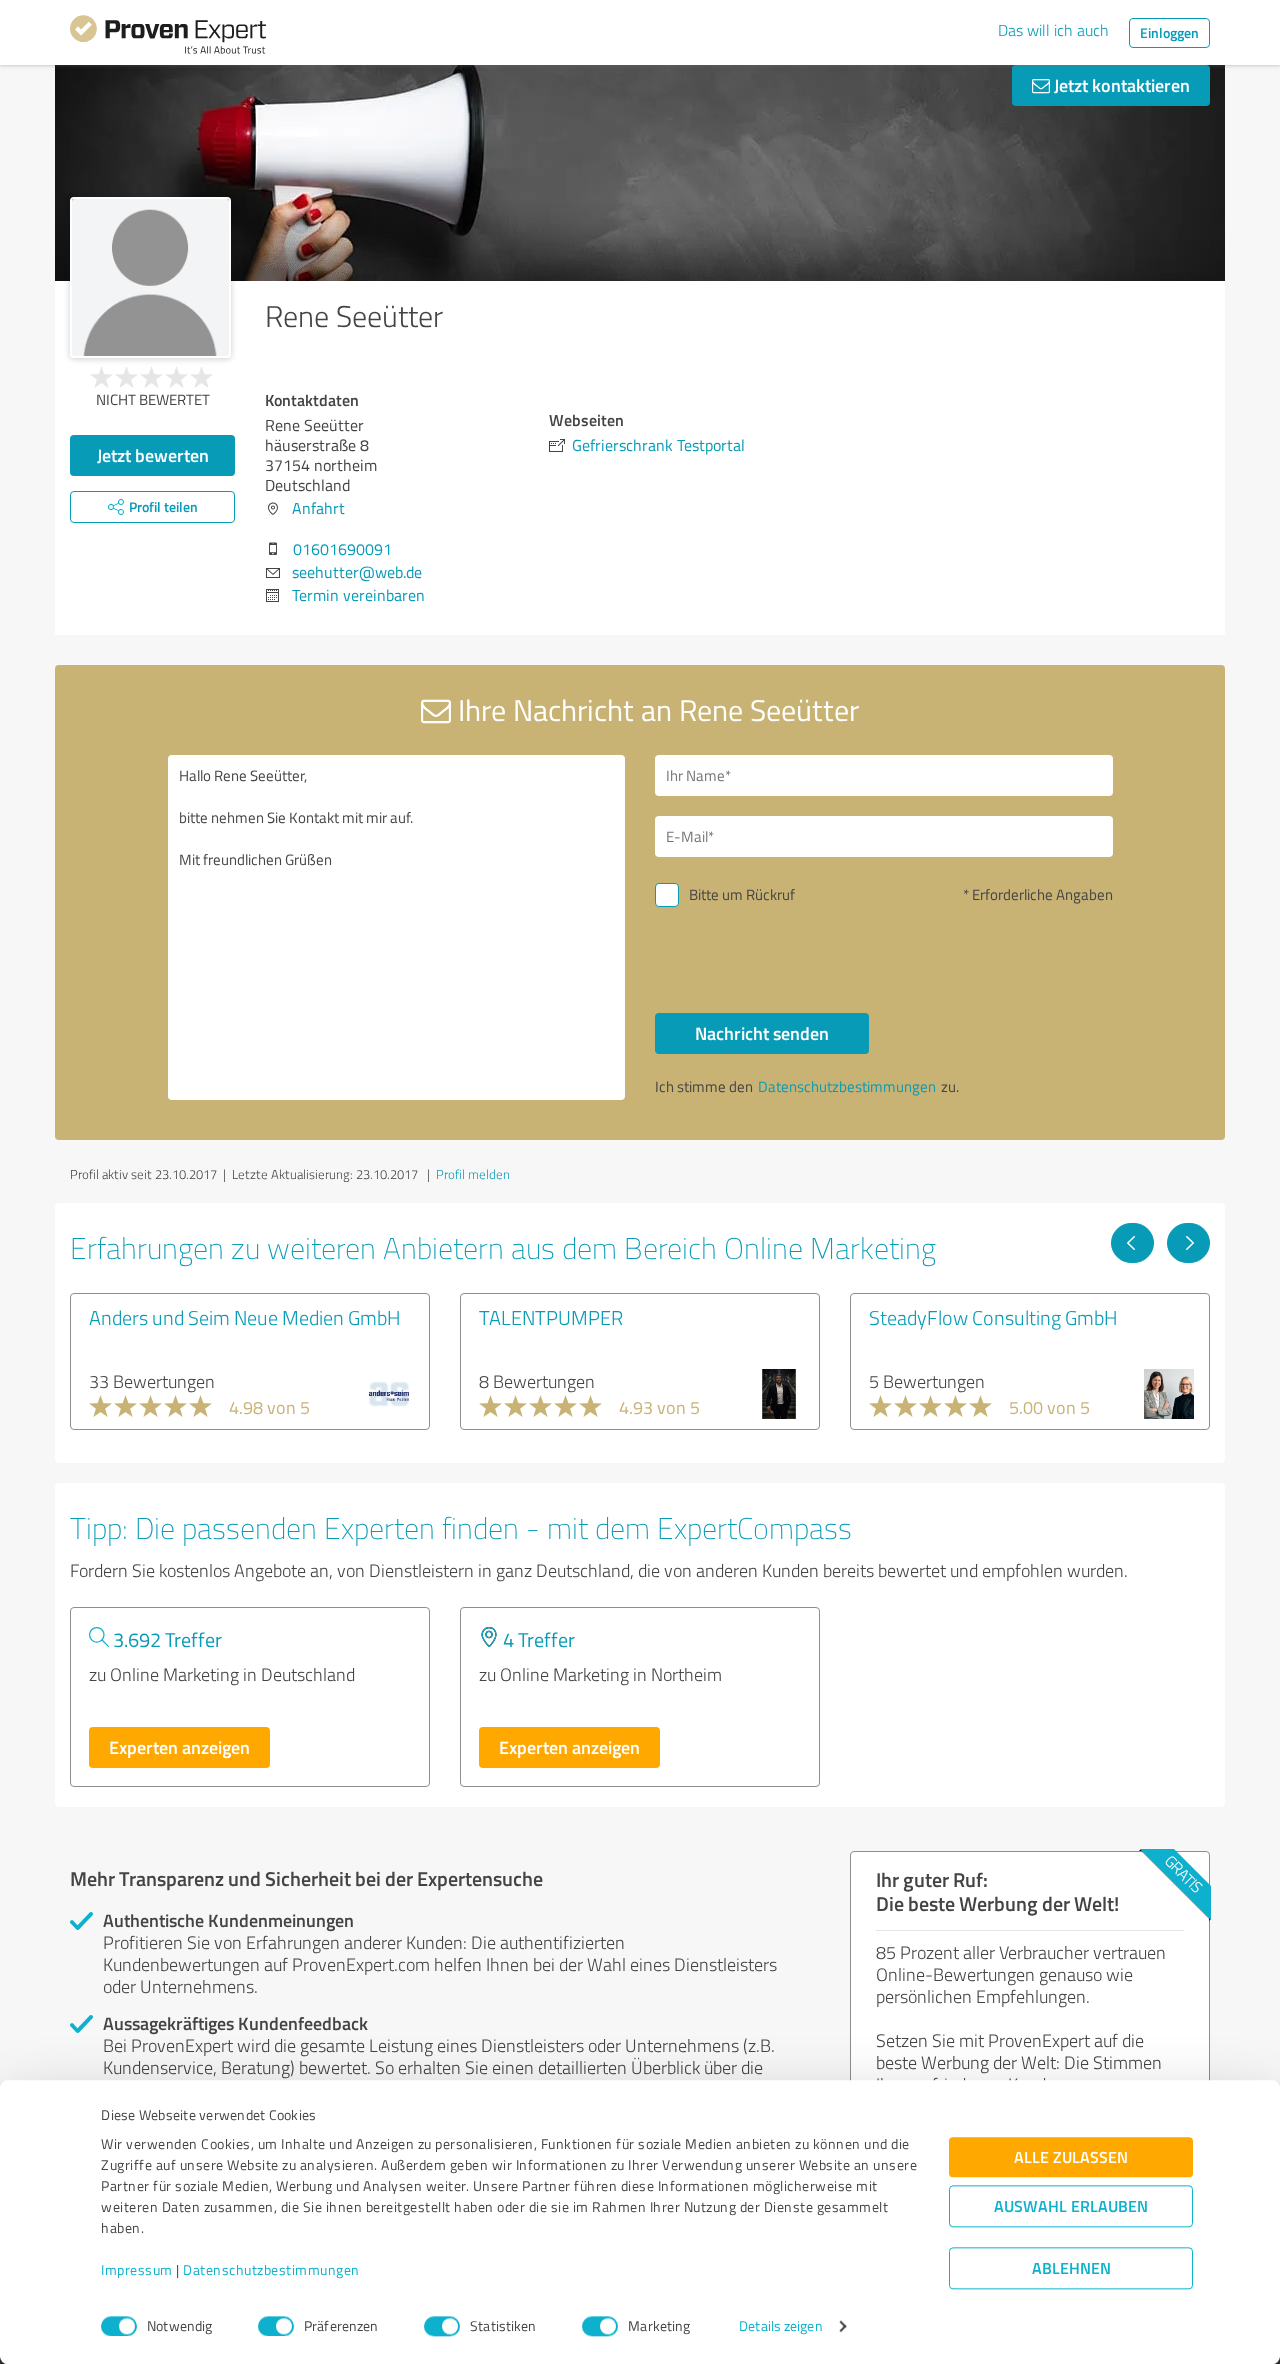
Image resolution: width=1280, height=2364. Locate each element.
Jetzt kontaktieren (1120, 85)
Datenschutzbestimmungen (271, 2270)
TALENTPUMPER (551, 1317)
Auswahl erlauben (1071, 2206)
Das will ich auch (1053, 30)
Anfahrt (318, 508)
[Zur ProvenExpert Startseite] (168, 38)
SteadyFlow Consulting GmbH (993, 1317)
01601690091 (342, 549)
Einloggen (1169, 32)
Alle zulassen (1071, 2157)
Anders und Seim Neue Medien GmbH (245, 1317)
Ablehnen (1071, 2268)
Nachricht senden (762, 1033)
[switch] (276, 2326)
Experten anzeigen (179, 1747)
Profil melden (473, 1174)
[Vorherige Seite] (1132, 1243)
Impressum (137, 2270)
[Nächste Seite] (1188, 1243)
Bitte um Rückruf (742, 894)
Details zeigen (780, 2326)
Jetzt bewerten (153, 455)
